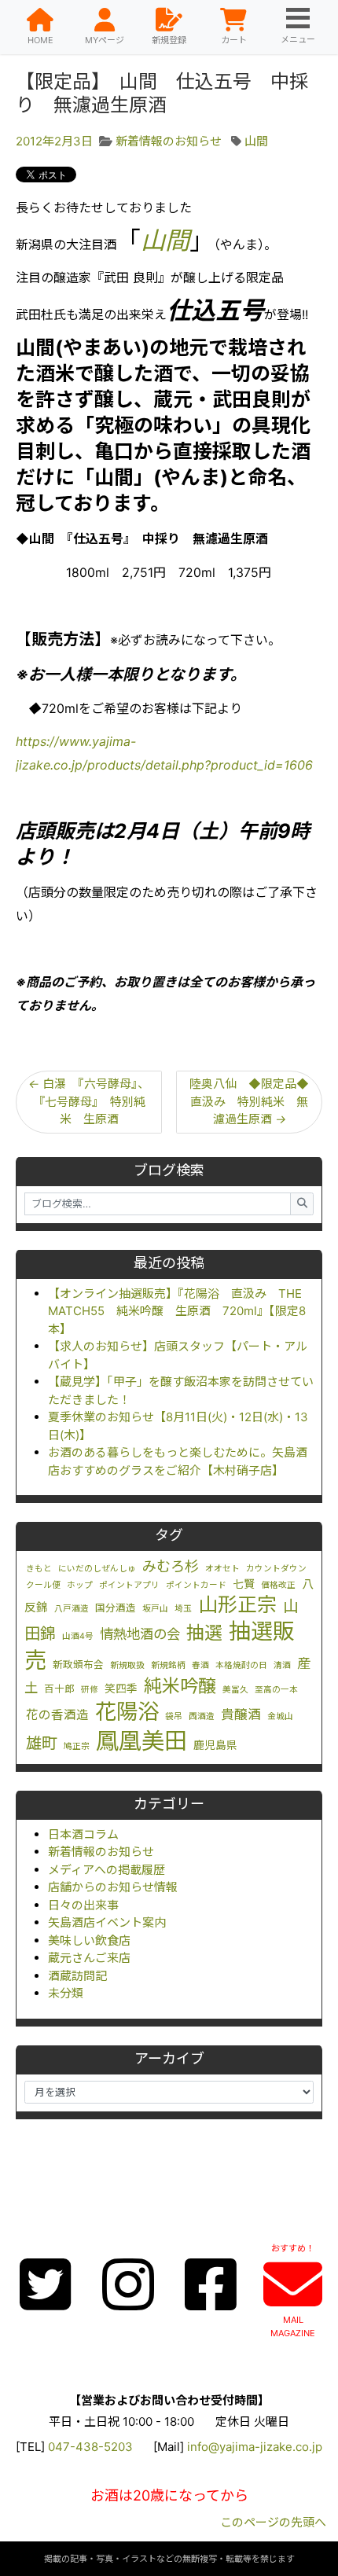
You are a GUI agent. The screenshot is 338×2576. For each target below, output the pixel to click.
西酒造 (202, 1716)
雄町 (42, 1743)
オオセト (222, 1569)
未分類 (66, 1993)
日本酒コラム (83, 1834)
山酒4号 (78, 1636)
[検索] (302, 1204)
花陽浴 (127, 1711)
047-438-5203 (90, 2447)
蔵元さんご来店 (89, 1958)
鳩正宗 (77, 1746)
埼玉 (183, 1609)
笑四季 (121, 1689)
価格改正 (278, 1585)
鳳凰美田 (141, 1741)
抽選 (204, 1633)
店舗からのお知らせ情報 (113, 1887)
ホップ (80, 1585)
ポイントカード (196, 1585)
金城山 (280, 1716)
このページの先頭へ (273, 2522)
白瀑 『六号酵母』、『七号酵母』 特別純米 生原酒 (89, 1101)
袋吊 (174, 1716)
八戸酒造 (72, 1609)
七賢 (244, 1584)
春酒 (200, 1665)
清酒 (282, 1665)
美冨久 (235, 1690)
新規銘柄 (168, 1665)
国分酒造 (116, 1608)
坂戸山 (155, 1609)
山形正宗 (237, 1604)
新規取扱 (127, 1665)
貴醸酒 (241, 1714)
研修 (90, 1690)
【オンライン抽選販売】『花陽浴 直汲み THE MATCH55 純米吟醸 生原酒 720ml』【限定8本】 (177, 1311)
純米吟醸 (180, 1686)
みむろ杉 (171, 1566)
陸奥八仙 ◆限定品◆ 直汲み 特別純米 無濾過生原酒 (255, 1101)
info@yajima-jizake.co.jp (255, 2447)
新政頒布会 (78, 1665)
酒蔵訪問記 (77, 1976)
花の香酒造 (57, 1715)
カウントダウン (276, 1569)
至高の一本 (276, 1690)
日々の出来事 (83, 1905)
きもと (39, 1569)
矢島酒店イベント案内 (107, 1922)
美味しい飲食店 (89, 1940)
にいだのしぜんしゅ (97, 1569)
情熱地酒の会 (140, 1634)
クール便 (43, 1585)
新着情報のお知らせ (101, 1852)
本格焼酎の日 (241, 1665)
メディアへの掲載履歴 (107, 1870)
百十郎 (59, 1689)
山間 (256, 141)
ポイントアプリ (129, 1585)
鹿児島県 (215, 1745)
